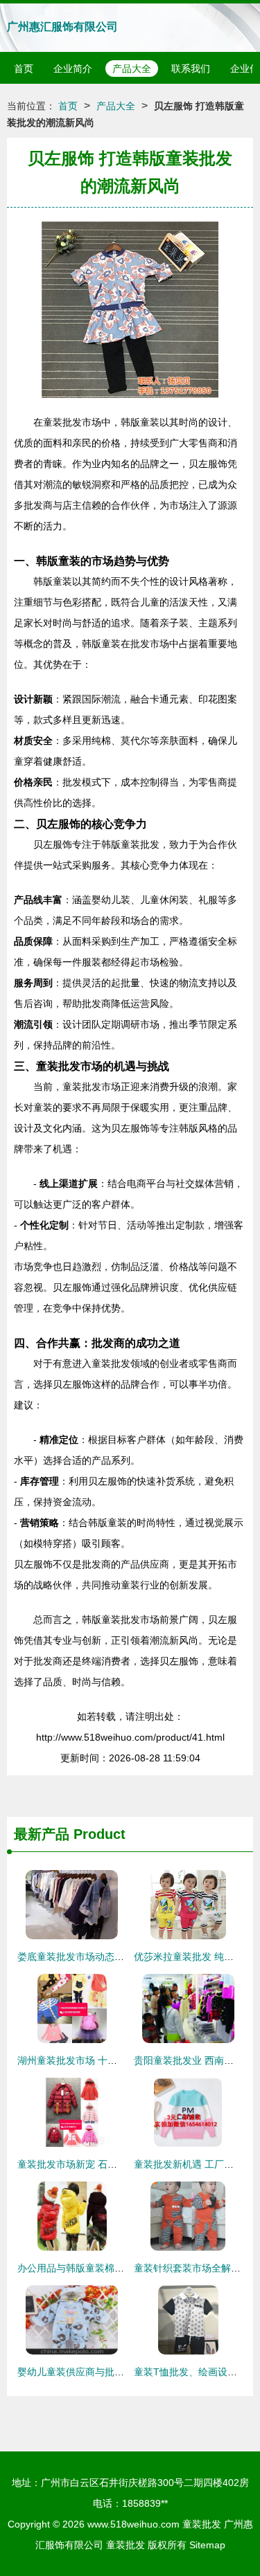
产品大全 (132, 69)
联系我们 (191, 69)
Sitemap (207, 2545)
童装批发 (202, 2524)
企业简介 (73, 69)
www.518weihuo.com (133, 2524)
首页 (24, 69)
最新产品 (42, 1834)
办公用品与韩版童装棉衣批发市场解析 (100, 2268)
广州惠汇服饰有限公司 (62, 27)
